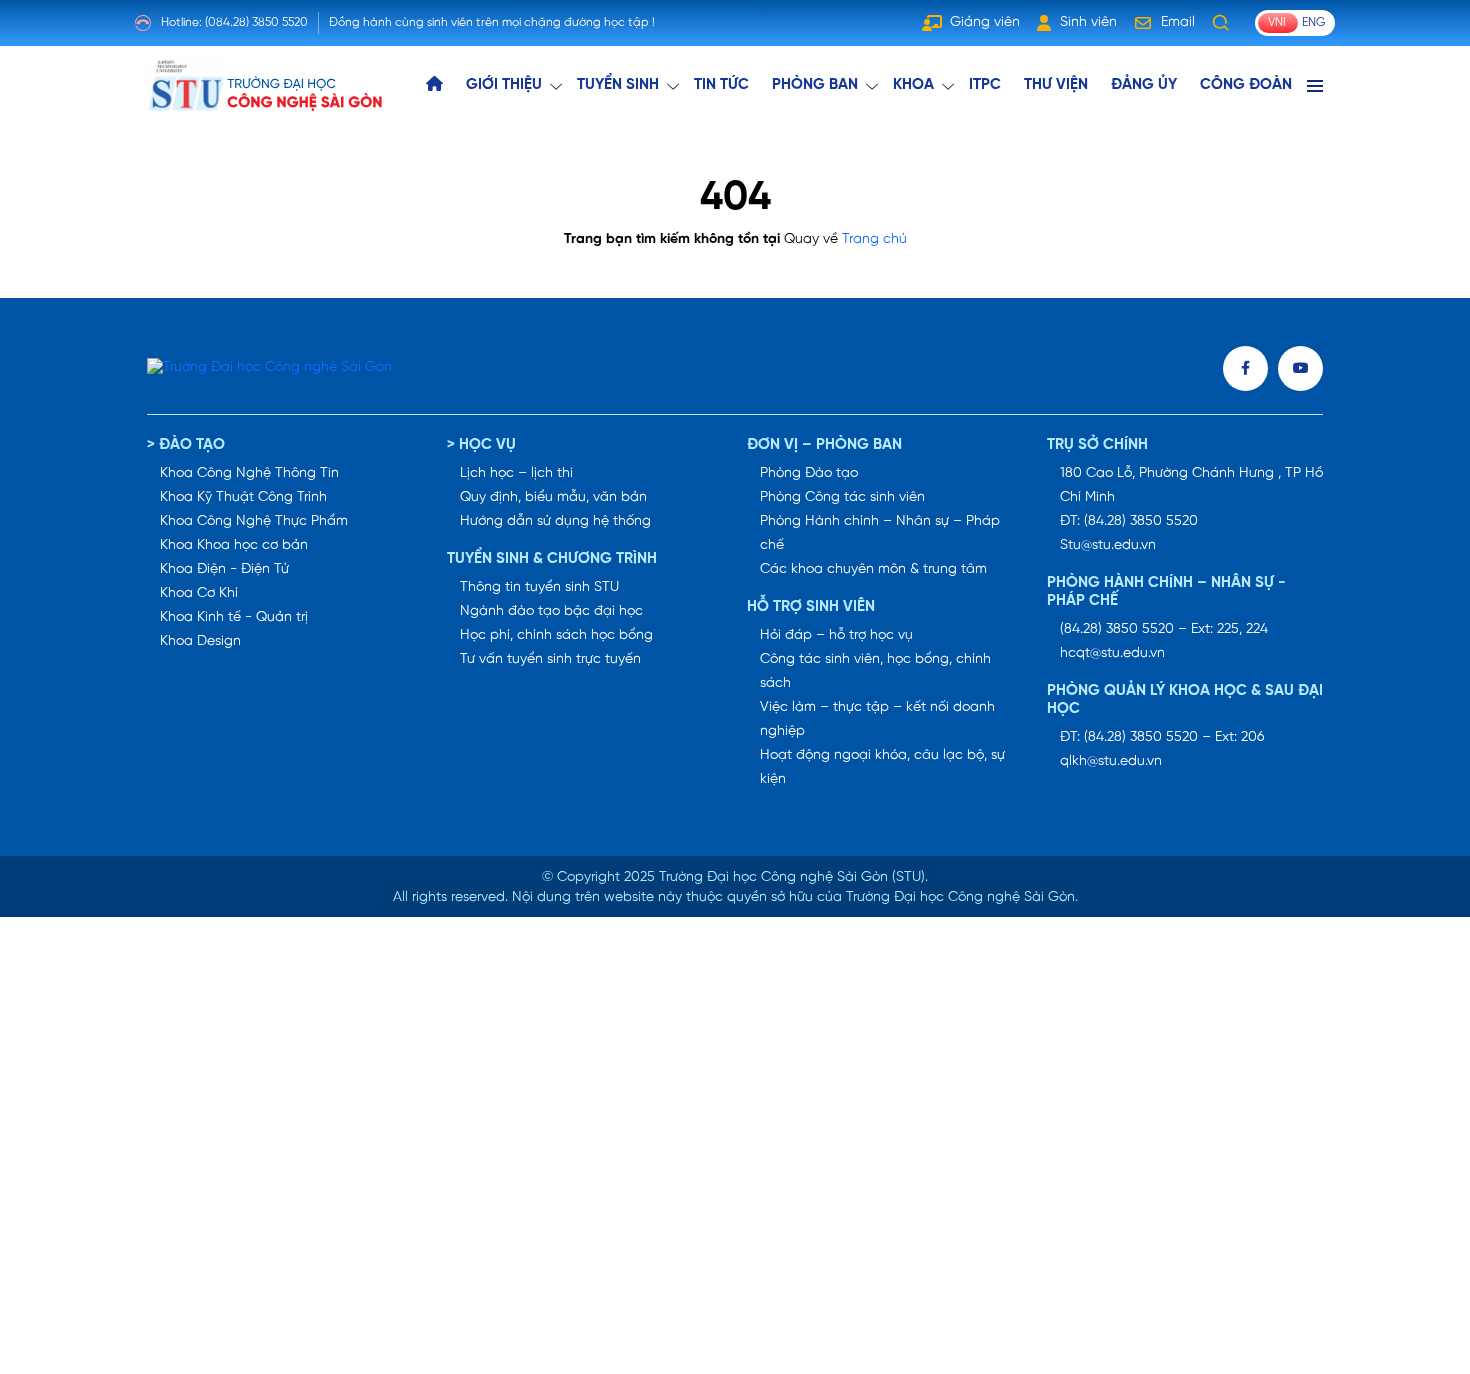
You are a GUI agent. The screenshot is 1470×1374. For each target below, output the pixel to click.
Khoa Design (200, 641)
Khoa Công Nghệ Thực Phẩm (254, 521)
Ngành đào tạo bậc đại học (551, 611)
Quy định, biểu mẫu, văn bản (553, 497)
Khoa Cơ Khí (199, 593)
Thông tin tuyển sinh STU (539, 587)
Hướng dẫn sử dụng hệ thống (555, 521)
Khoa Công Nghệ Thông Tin (249, 473)
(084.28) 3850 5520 (256, 22)
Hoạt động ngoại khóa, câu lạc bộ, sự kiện (882, 767)
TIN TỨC (721, 85)
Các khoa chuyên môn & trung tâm (873, 569)
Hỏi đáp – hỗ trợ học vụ (836, 635)
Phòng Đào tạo (809, 473)
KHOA (913, 85)
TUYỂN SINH (618, 85)
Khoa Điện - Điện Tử (224, 569)
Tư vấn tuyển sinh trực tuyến (550, 659)
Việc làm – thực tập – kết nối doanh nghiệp (877, 719)
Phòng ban (815, 85)
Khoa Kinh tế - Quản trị (234, 617)
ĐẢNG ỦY (1144, 85)
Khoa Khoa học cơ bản (234, 545)
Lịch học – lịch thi (516, 473)
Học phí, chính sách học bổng (556, 635)
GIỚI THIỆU (504, 85)
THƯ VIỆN (1056, 85)
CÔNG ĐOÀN (1246, 85)
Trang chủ (874, 239)
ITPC (985, 85)
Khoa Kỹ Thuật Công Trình (243, 497)
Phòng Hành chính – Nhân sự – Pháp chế (880, 533)
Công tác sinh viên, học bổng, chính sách (875, 671)
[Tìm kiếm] (1221, 23)
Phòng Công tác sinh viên (842, 497)
